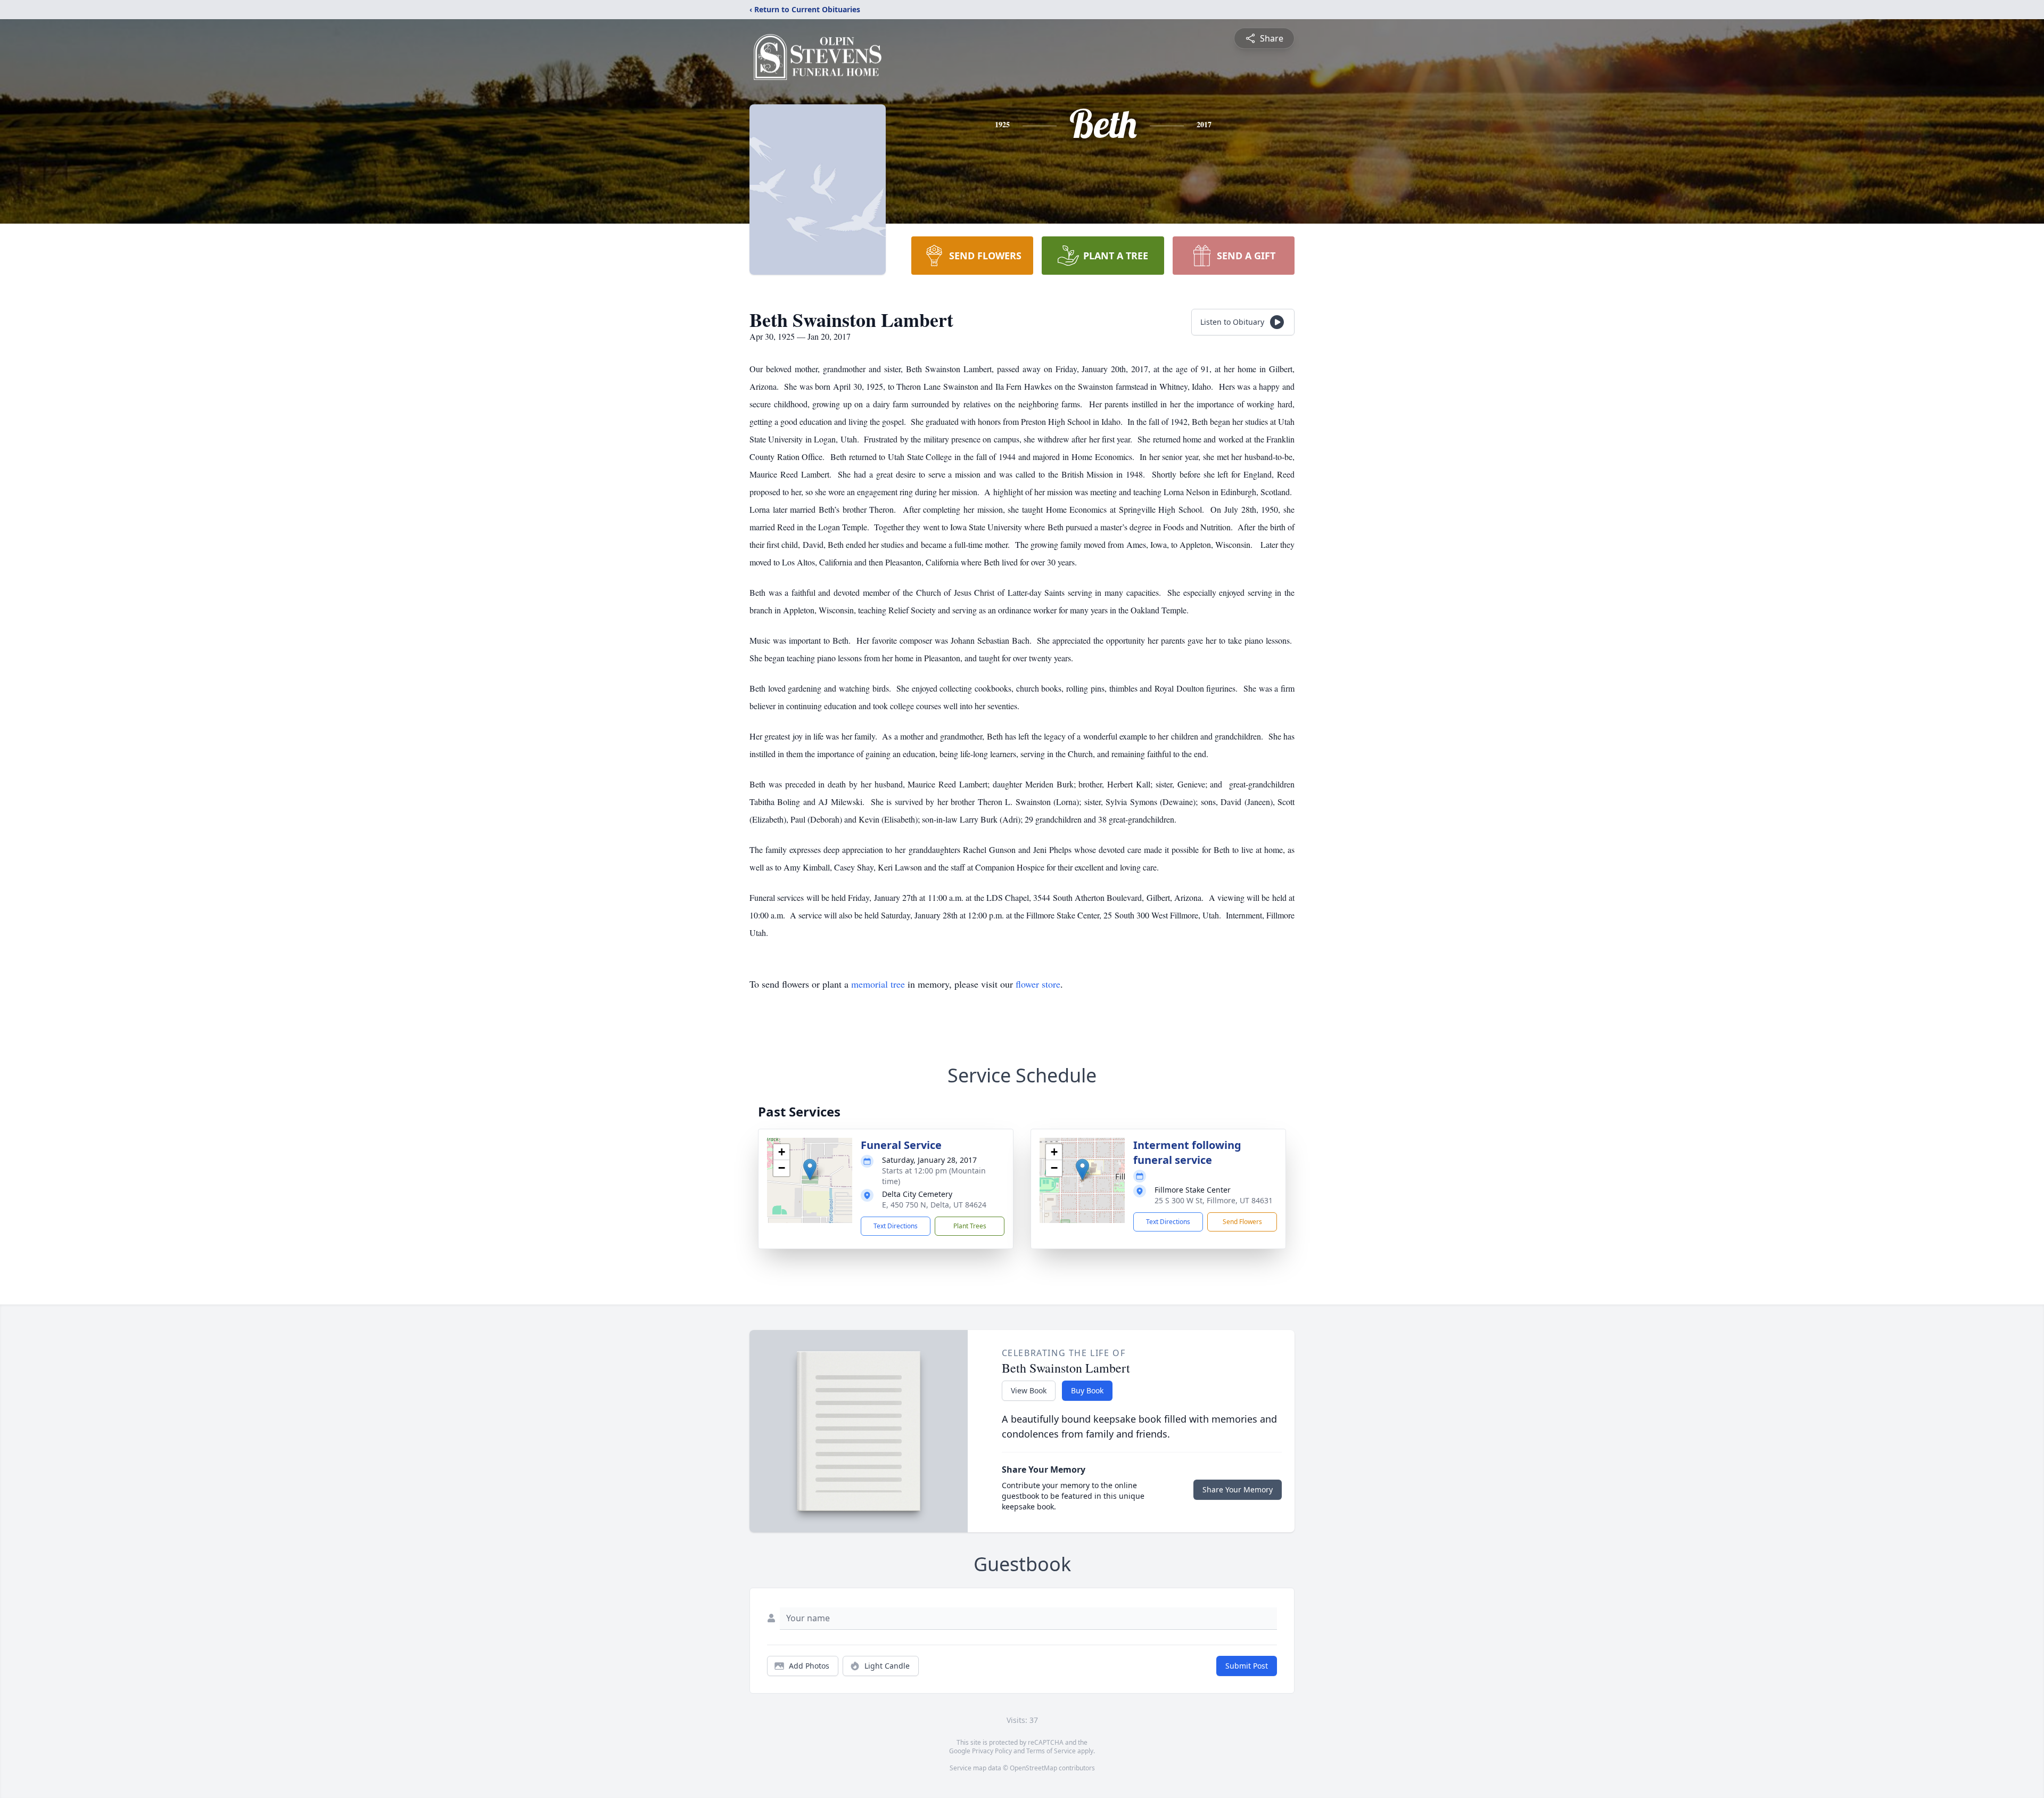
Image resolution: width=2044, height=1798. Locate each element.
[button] (810, 1169)
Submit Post (1247, 1666)
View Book (1029, 1390)
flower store (1038, 984)
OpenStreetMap (1033, 1768)
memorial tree (878, 984)
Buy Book (1087, 1390)
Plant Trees (970, 1226)
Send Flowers (1242, 1222)
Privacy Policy (992, 1751)
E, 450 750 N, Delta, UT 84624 (934, 1205)
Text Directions (896, 1226)
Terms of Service (1051, 1751)
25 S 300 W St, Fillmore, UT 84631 (1214, 1200)
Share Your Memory (1238, 1489)
